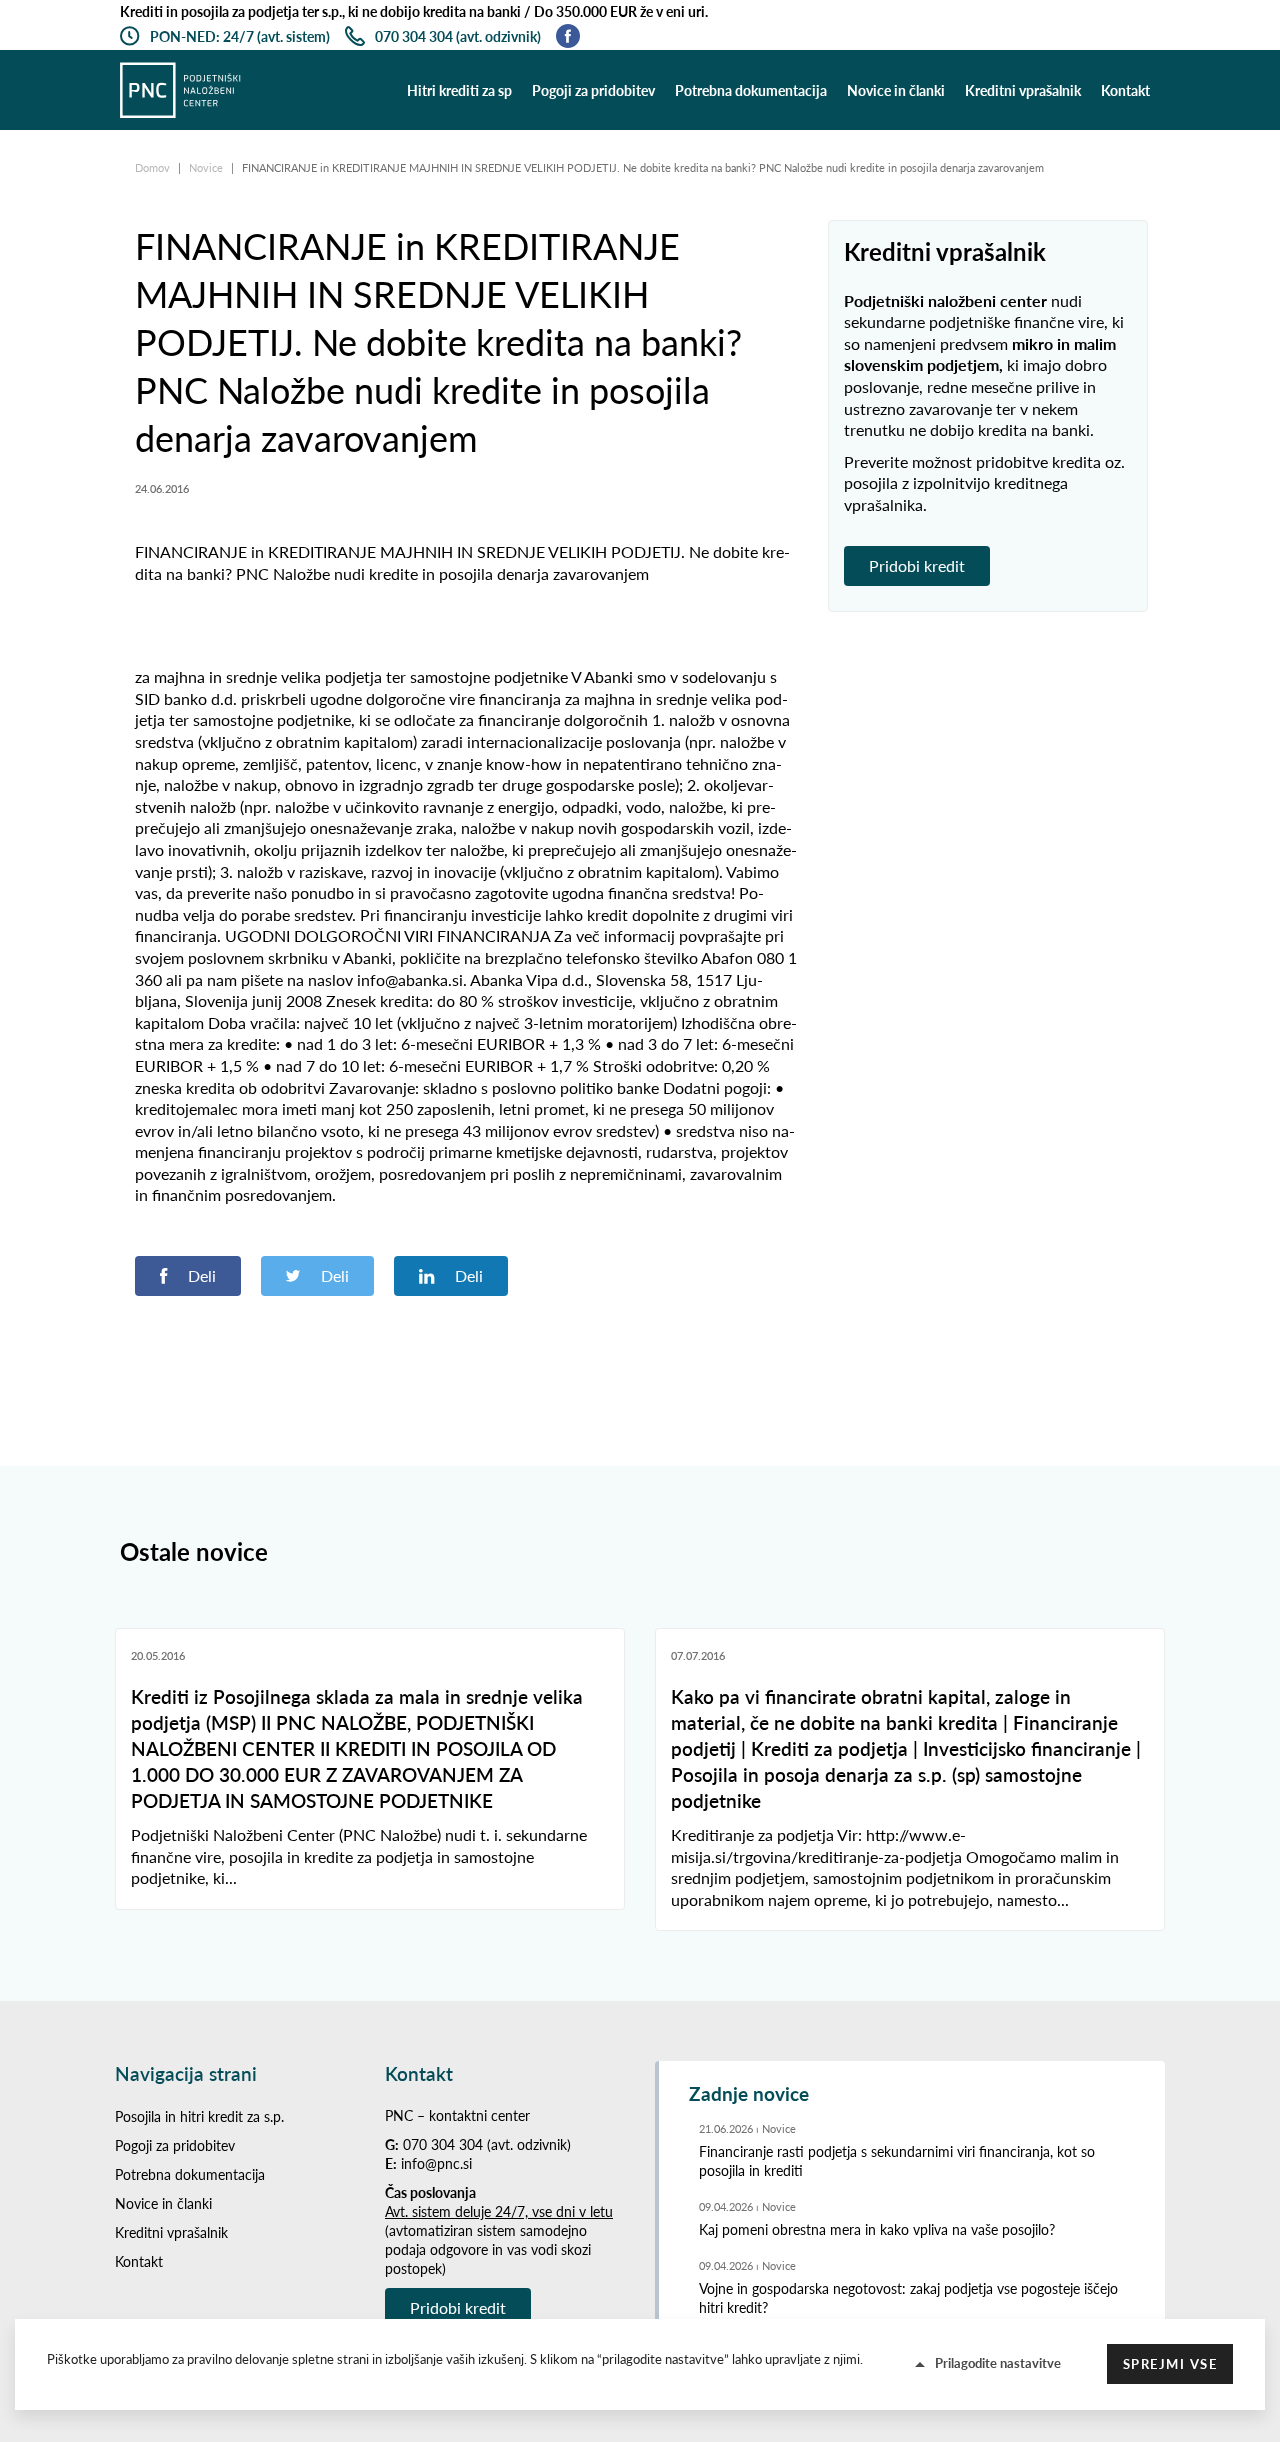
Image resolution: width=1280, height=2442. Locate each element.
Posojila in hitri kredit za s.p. (199, 2116)
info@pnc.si (436, 2163)
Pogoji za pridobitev (593, 90)
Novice (207, 167)
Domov (154, 167)
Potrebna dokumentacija (751, 90)
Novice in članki (896, 90)
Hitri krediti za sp (459, 90)
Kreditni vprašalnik (1023, 90)
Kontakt (1125, 90)
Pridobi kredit (917, 565)
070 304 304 (443, 2144)
